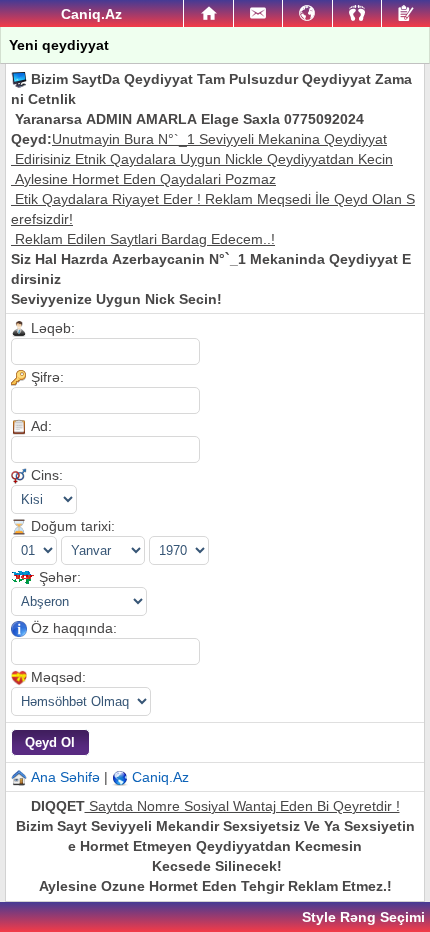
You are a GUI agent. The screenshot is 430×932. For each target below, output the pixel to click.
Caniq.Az (160, 777)
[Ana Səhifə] (208, 14)
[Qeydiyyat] (406, 13)
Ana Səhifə (65, 777)
